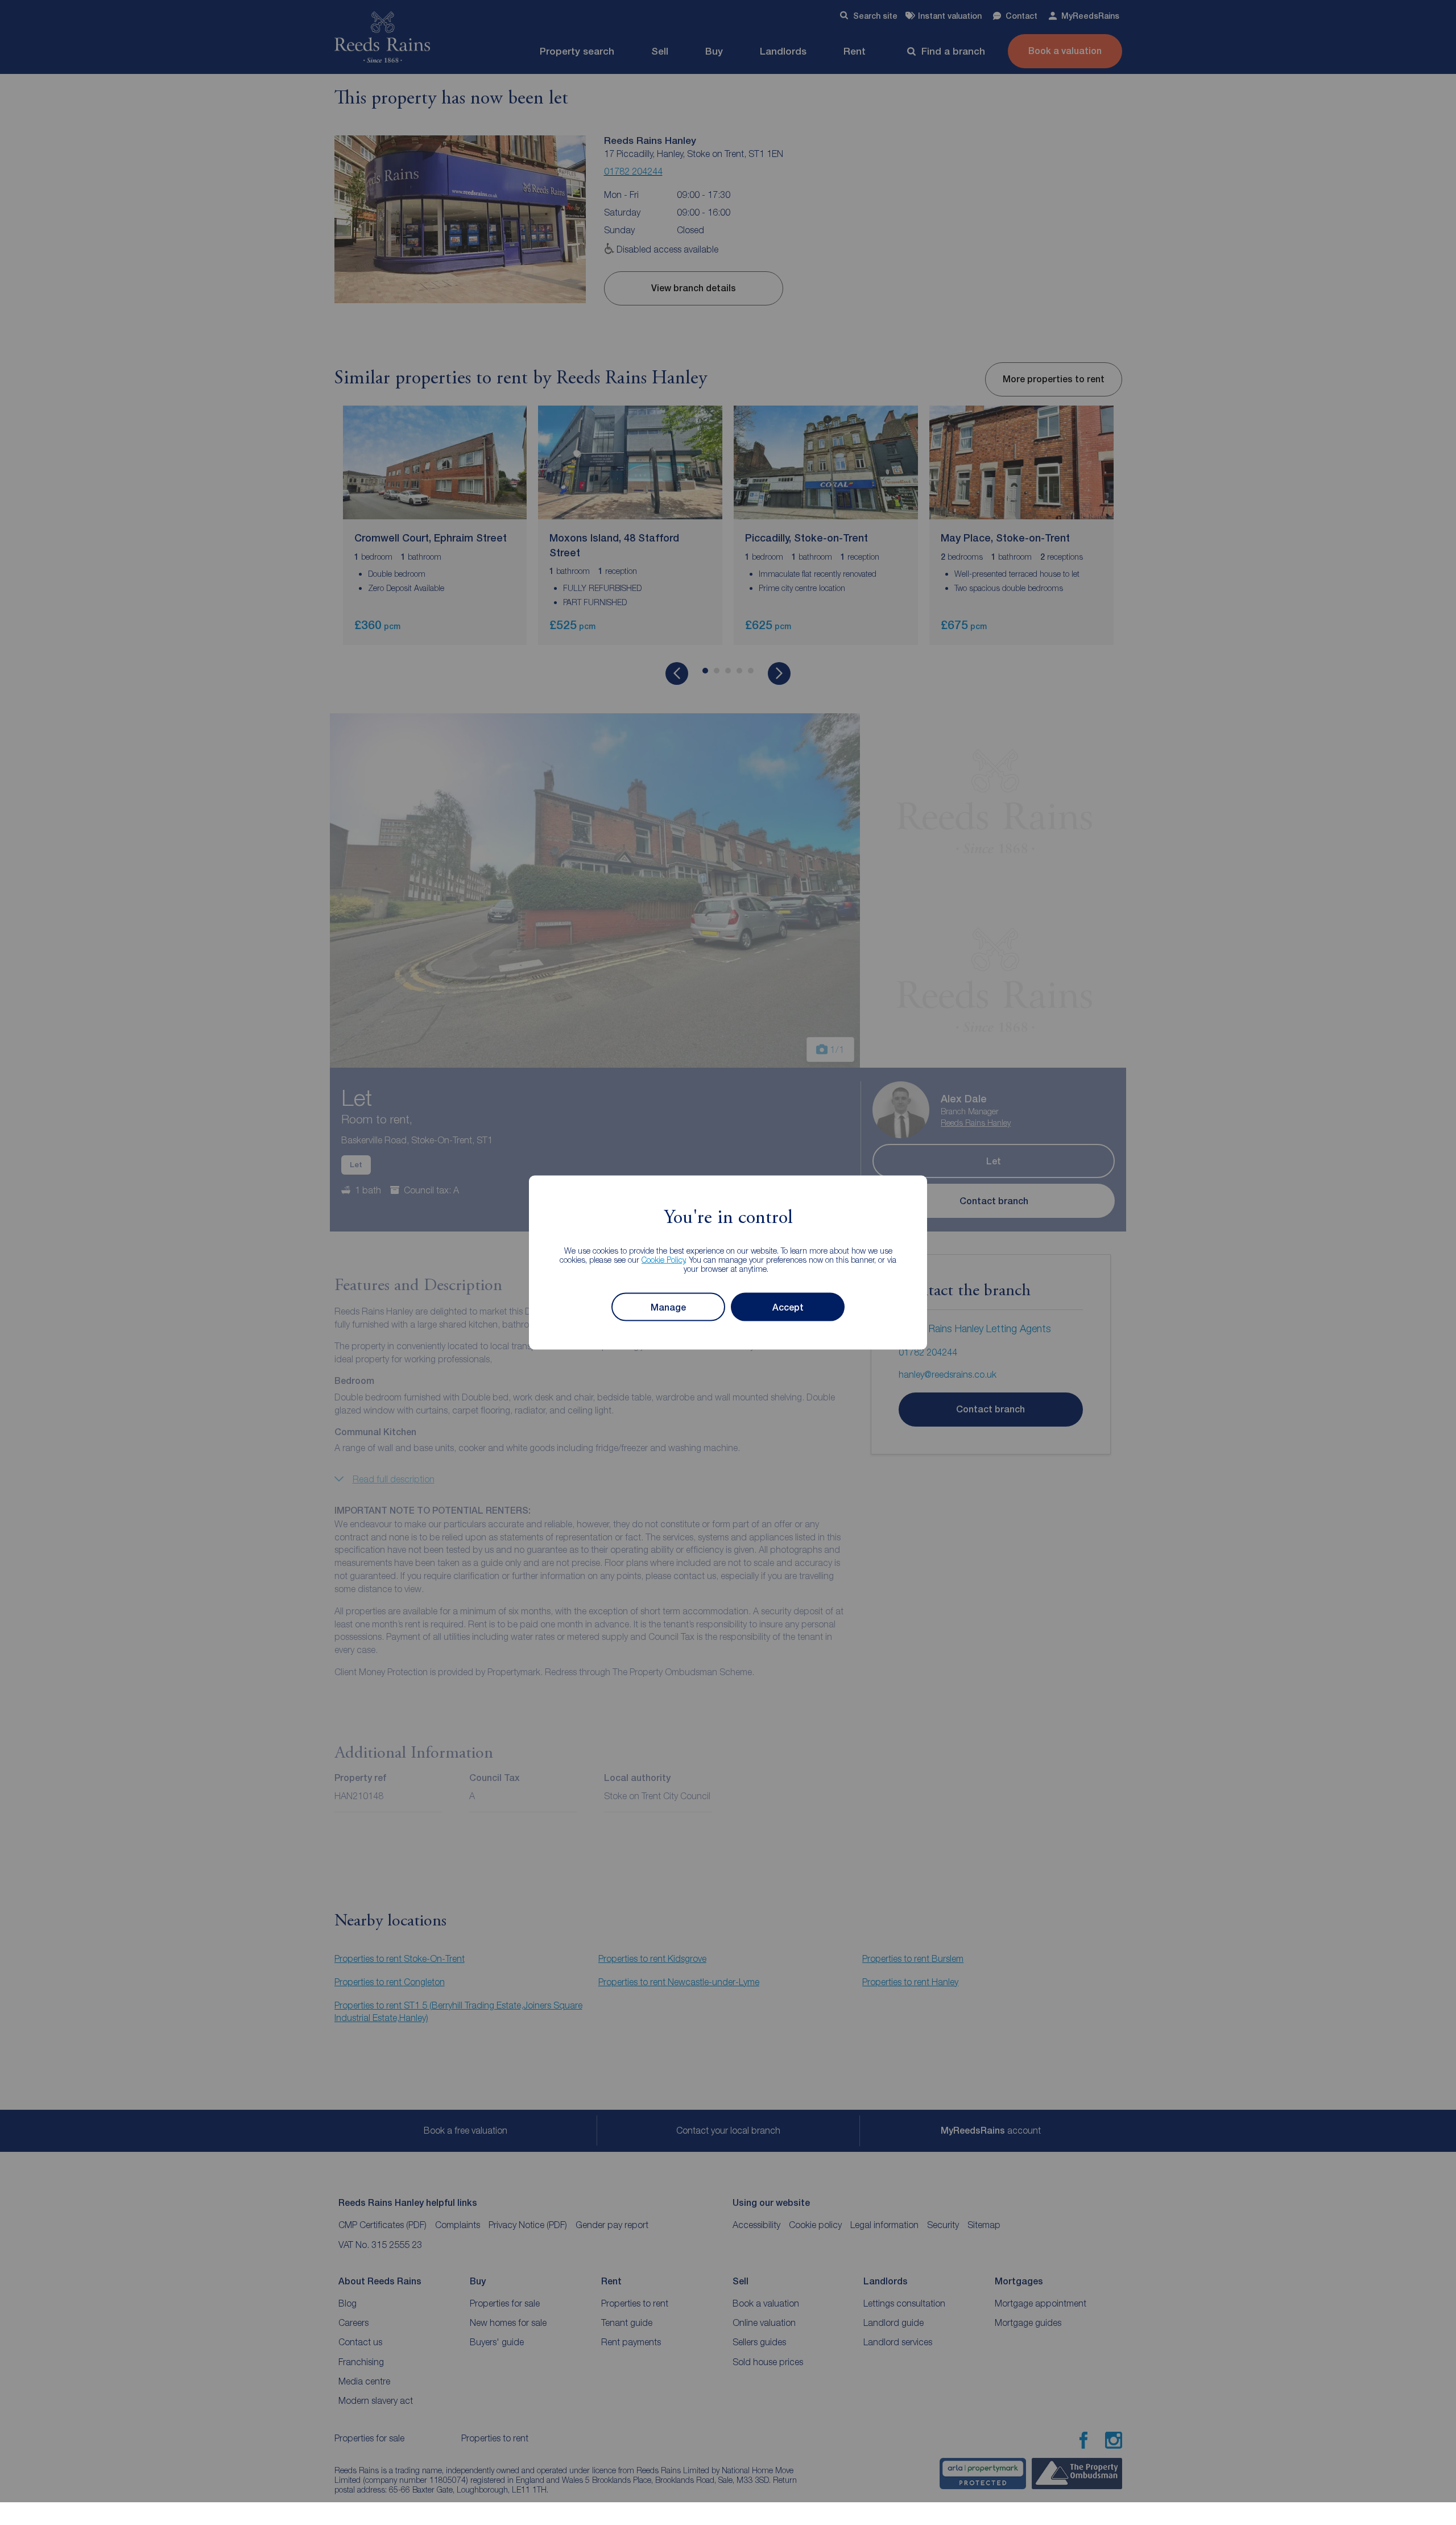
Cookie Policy (663, 1260)
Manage (668, 1307)
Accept (788, 1307)
